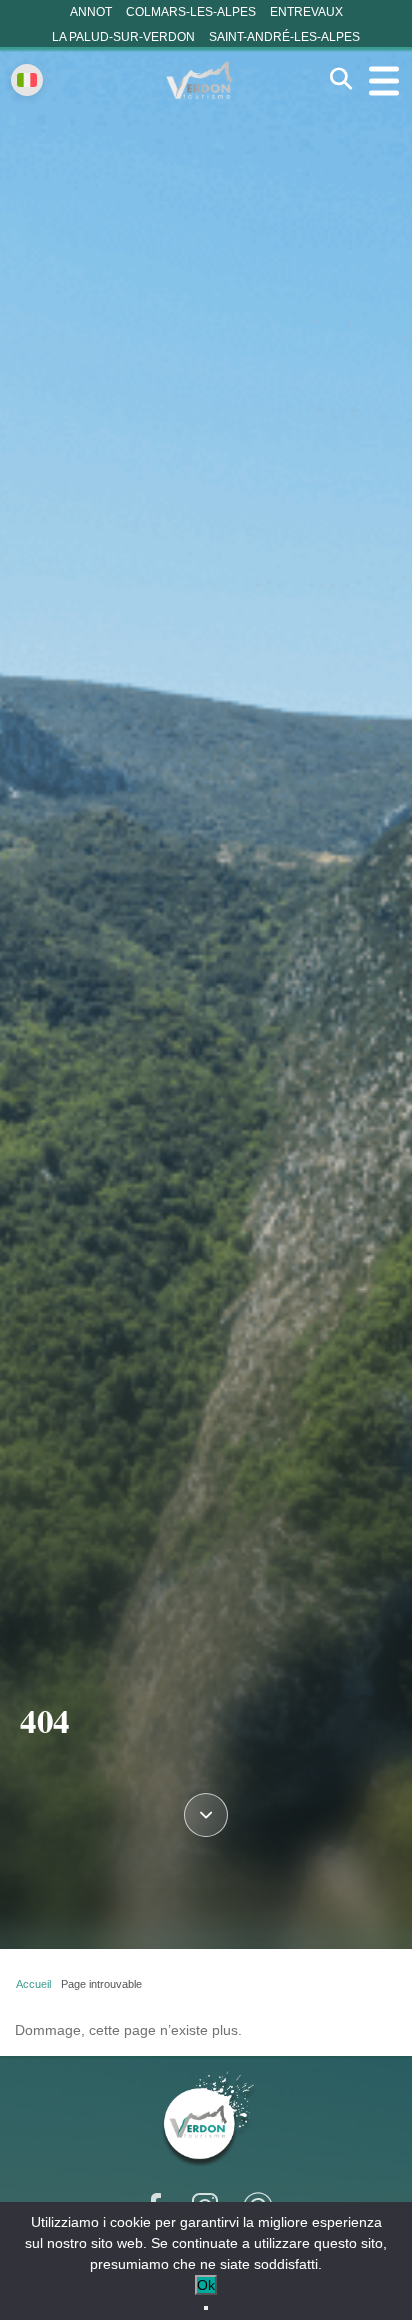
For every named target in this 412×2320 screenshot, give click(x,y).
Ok (206, 2285)
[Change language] (27, 80)
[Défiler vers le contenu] (206, 1813)
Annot (91, 12)
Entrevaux (306, 12)
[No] (206, 2308)
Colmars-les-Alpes (191, 12)
